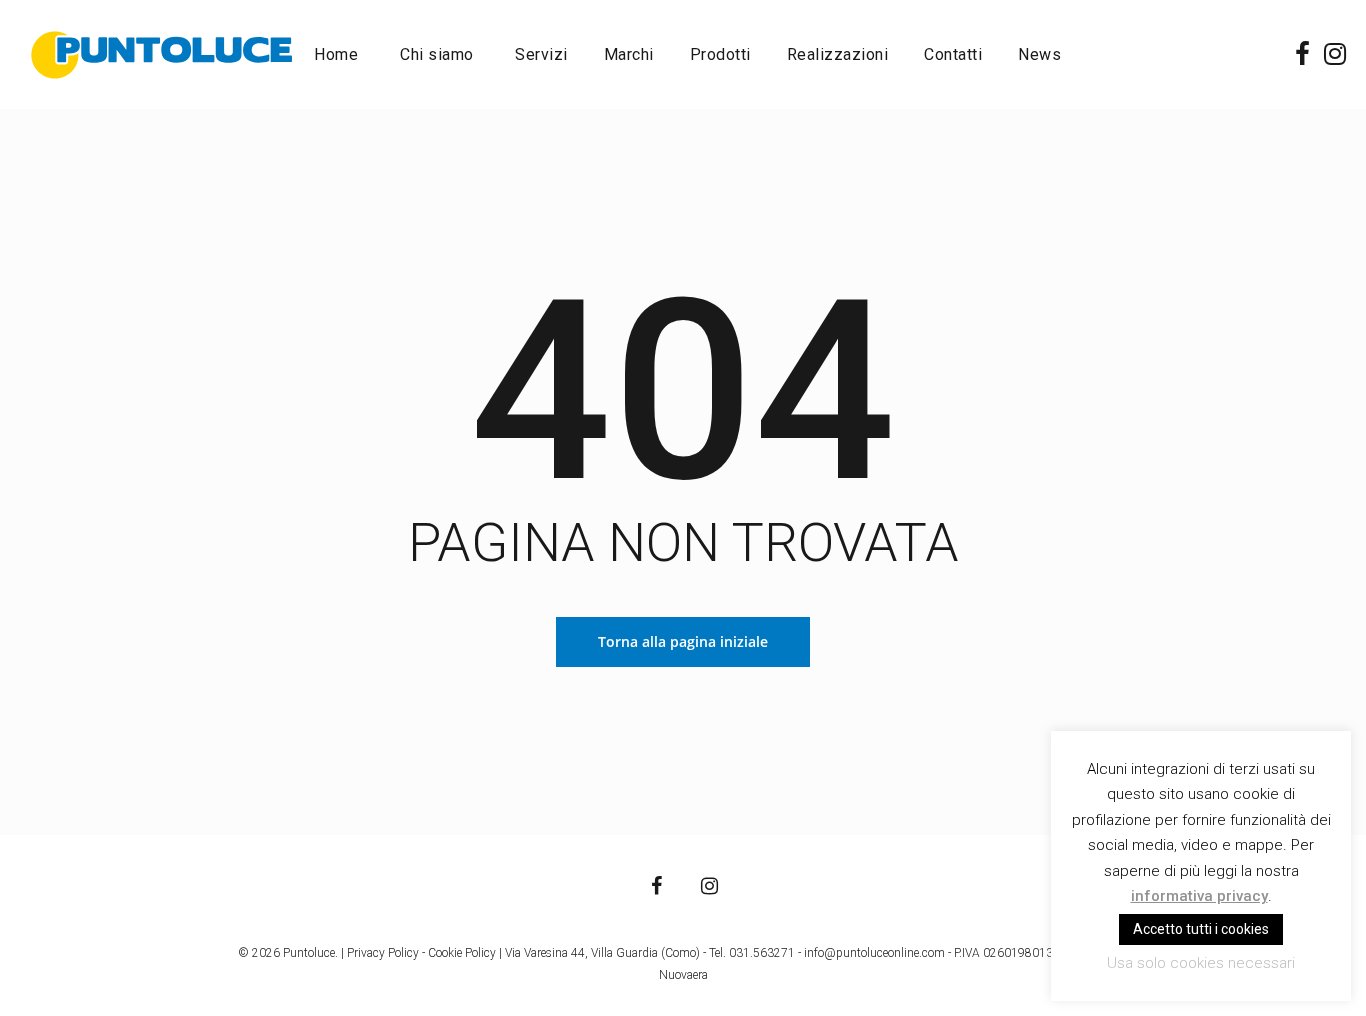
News (1039, 55)
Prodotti (720, 55)
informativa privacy (1199, 896)
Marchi (629, 55)
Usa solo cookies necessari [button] (1201, 963)
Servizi (541, 55)
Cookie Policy (462, 953)
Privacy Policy (383, 953)
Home (336, 55)
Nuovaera (683, 975)
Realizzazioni (838, 55)
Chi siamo (437, 55)
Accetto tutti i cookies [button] (1201, 929)
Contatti (953, 55)
